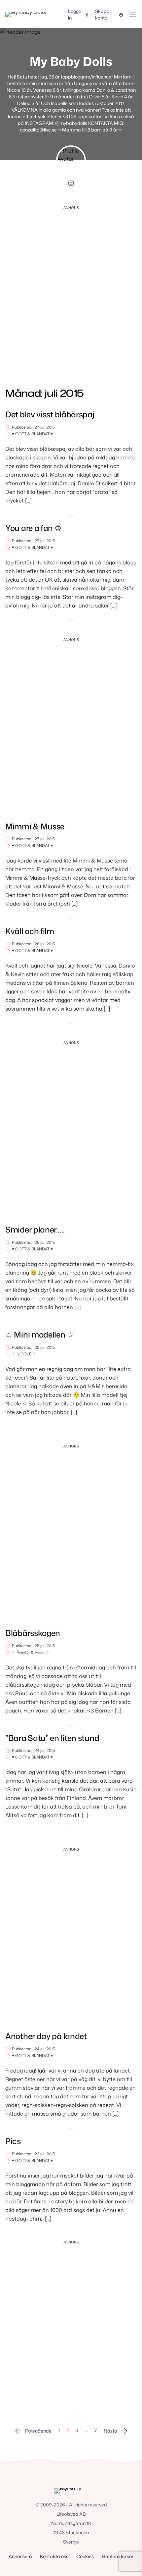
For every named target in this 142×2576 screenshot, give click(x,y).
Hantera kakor (118, 2556)
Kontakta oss (54, 2556)
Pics (13, 2141)
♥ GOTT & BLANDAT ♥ (32, 434)
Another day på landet (46, 2036)
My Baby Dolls (71, 61)
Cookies (85, 2556)
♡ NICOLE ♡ (24, 1354)
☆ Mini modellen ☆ (40, 1335)
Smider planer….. (35, 1230)
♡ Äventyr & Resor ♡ (31, 1653)
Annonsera (20, 2556)
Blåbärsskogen (33, 1633)
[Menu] (133, 15)
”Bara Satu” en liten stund (52, 1738)
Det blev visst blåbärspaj (50, 414)
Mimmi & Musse (35, 826)
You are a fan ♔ (34, 528)
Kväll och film (30, 931)
